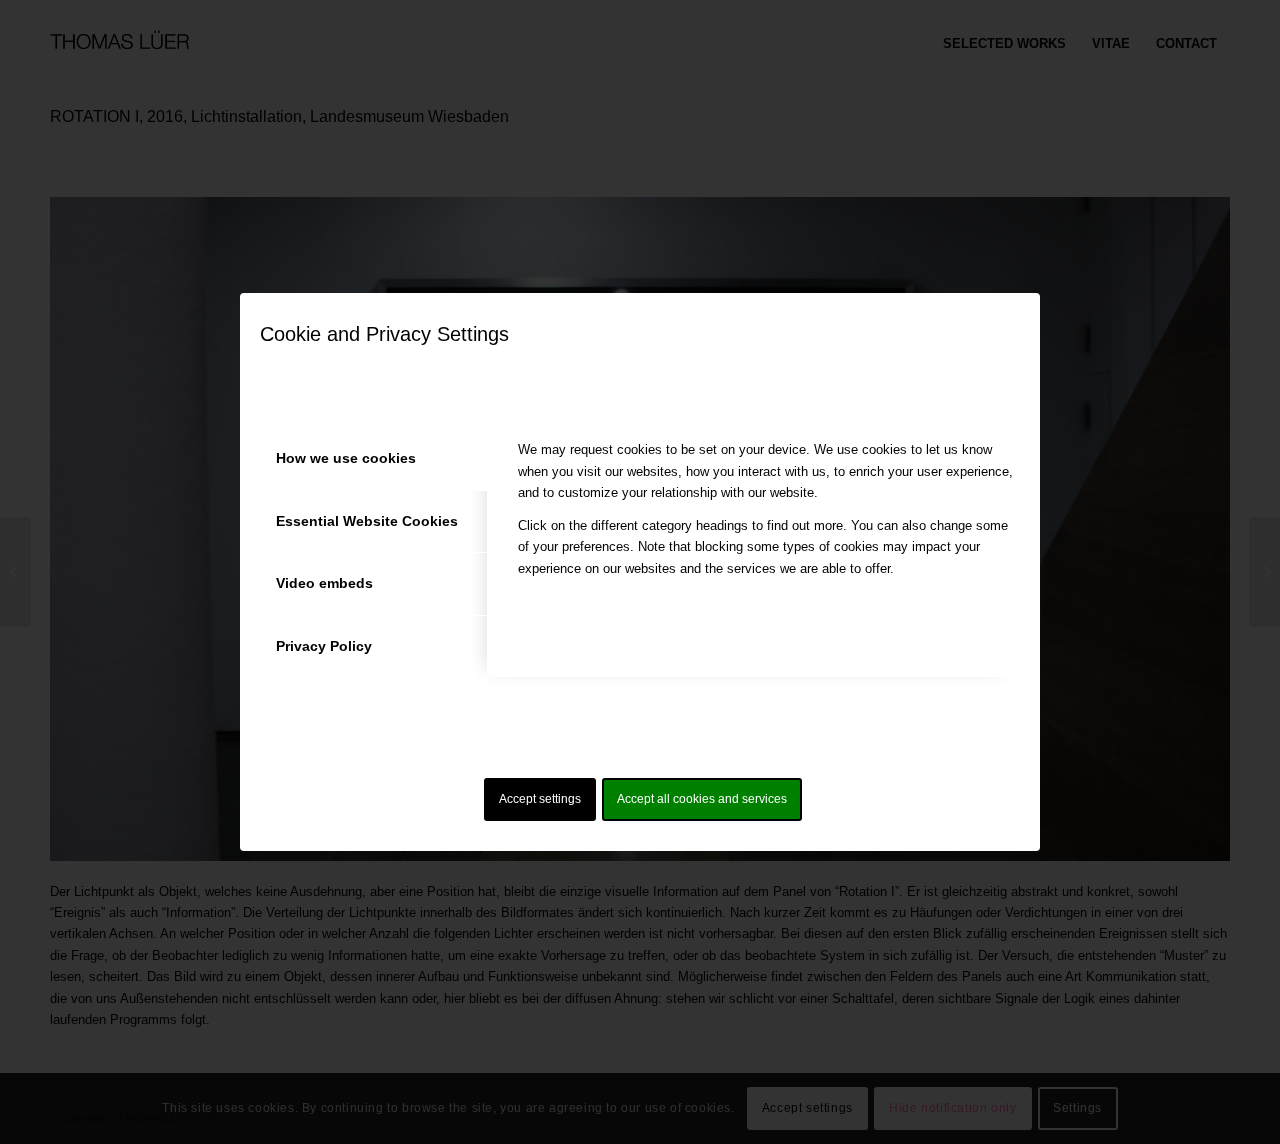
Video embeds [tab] (324, 583)
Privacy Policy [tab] (324, 646)
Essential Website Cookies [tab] (367, 521)
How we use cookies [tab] (346, 458)
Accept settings (540, 799)
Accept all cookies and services (702, 799)
